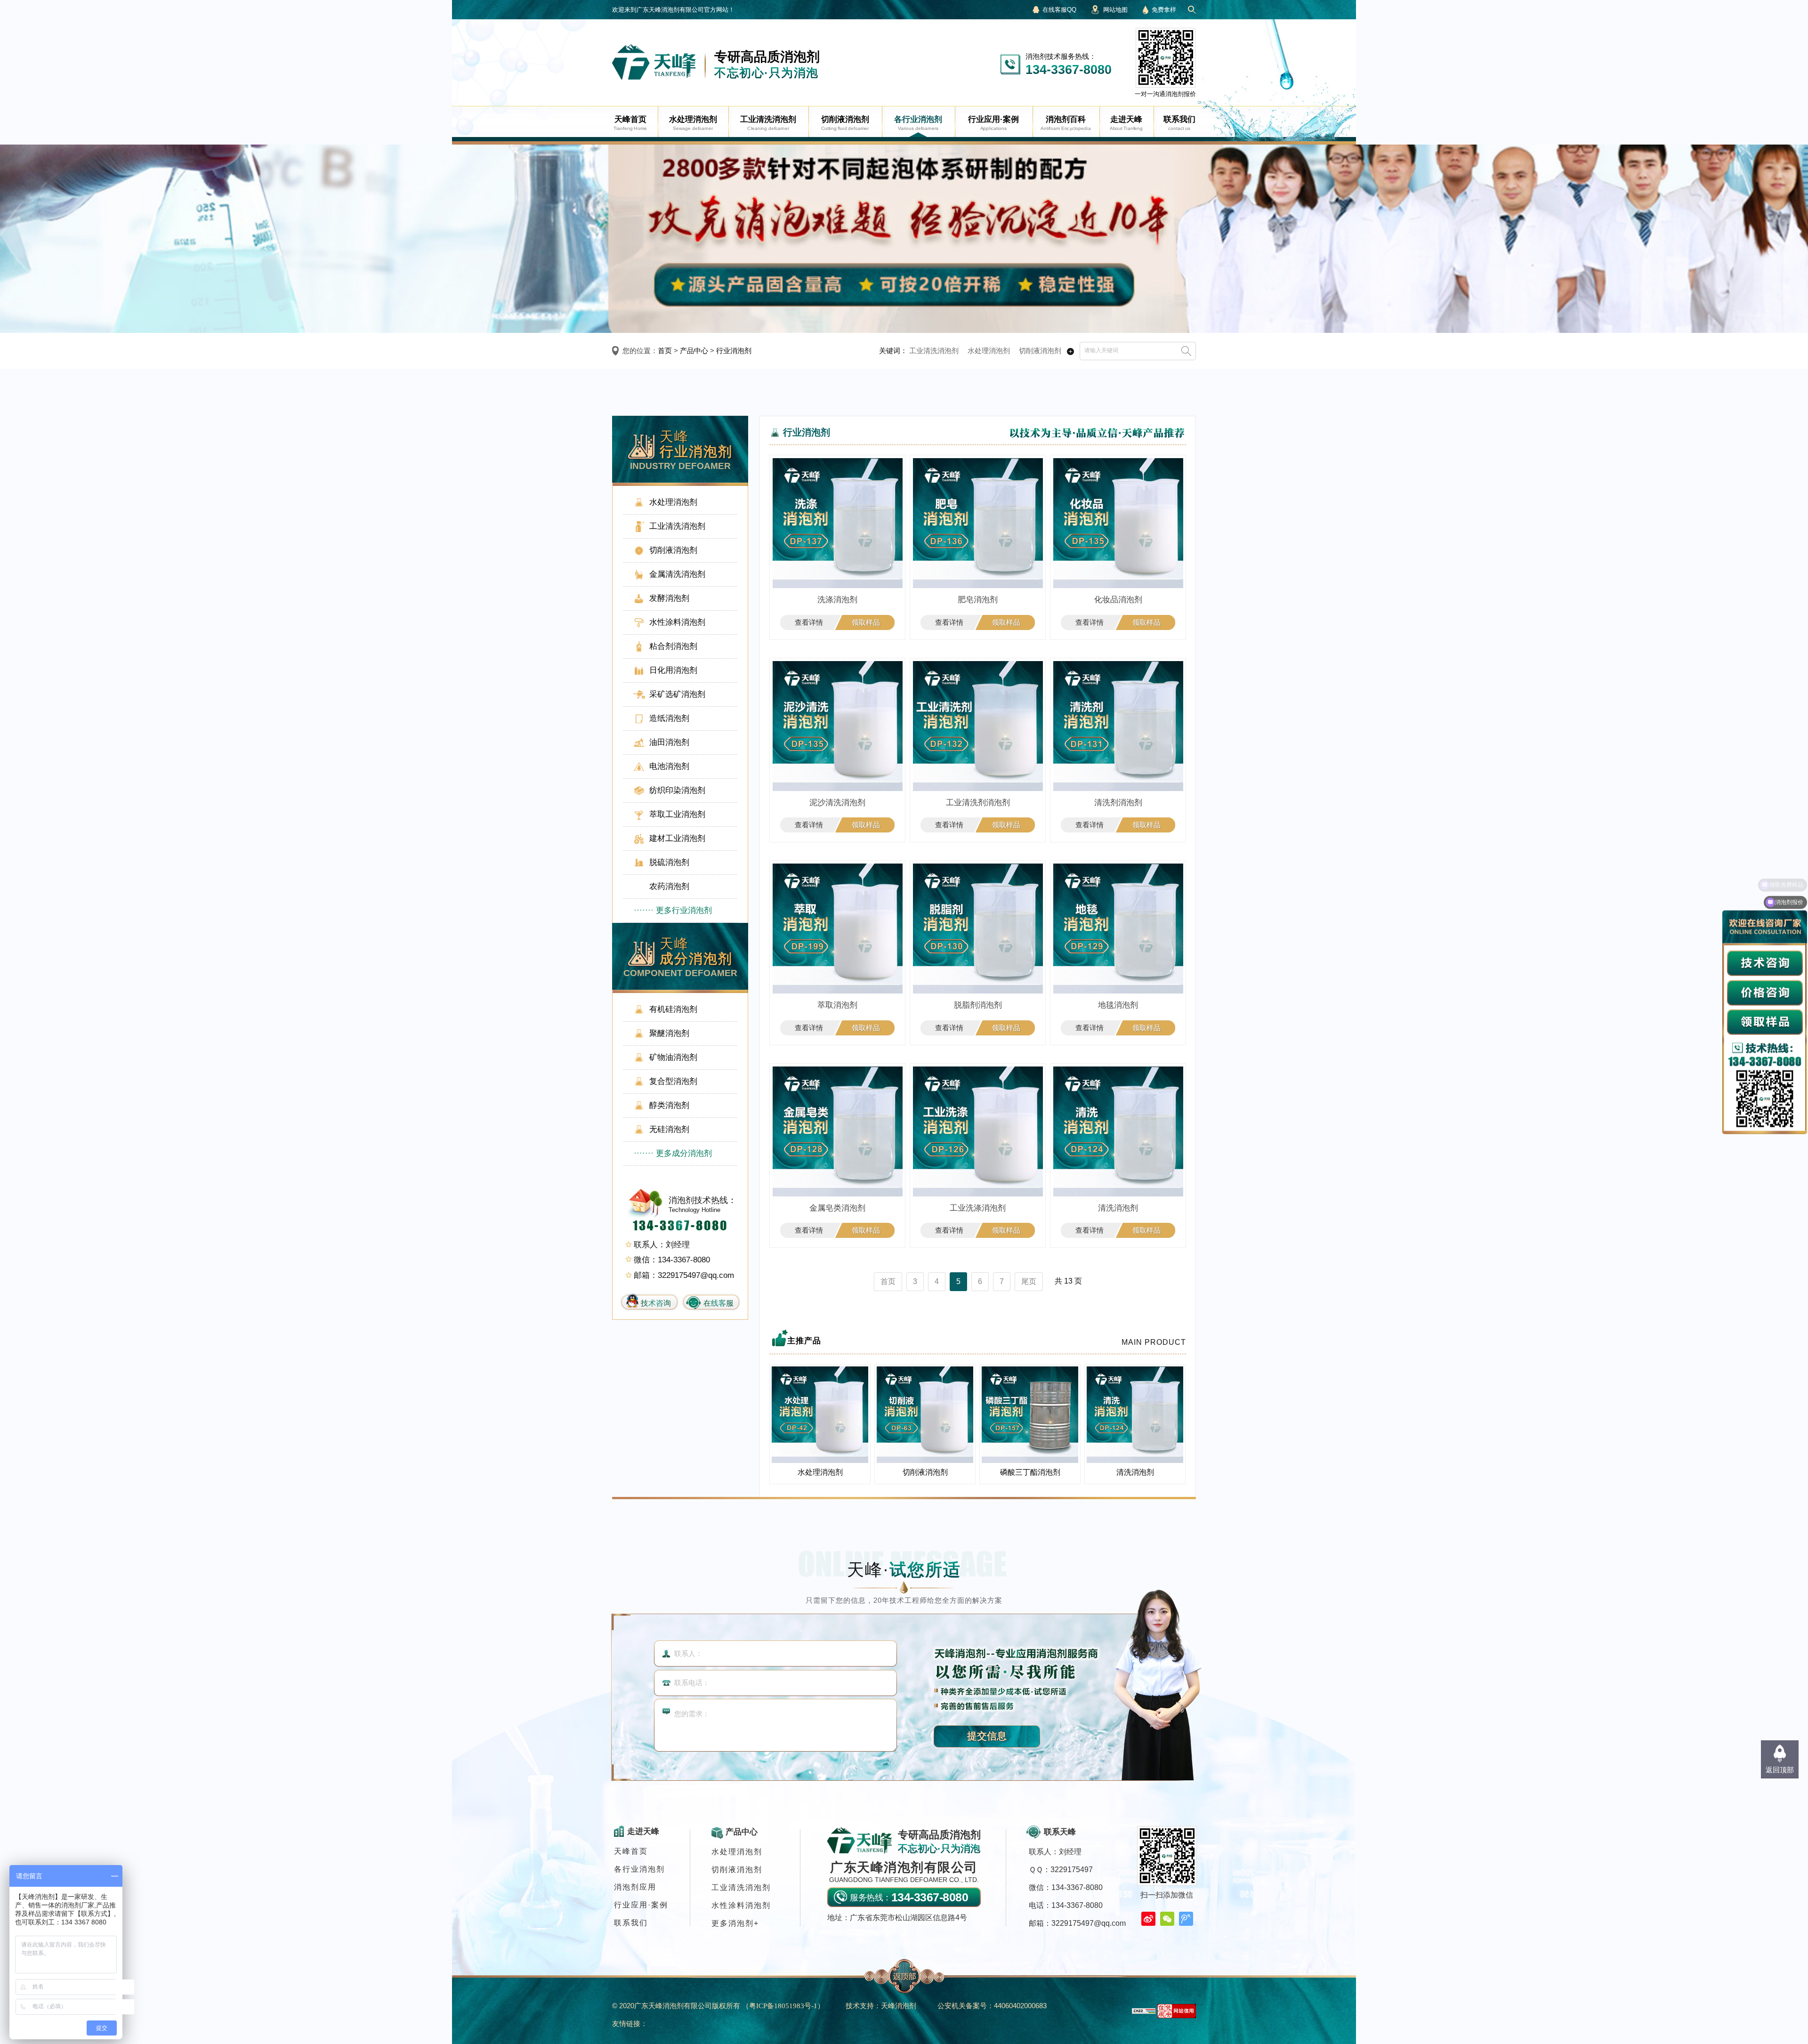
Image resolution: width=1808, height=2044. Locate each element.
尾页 (1029, 1281)
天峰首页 (631, 1851)
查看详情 (809, 622)
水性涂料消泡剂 (741, 1905)
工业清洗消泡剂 (934, 351)
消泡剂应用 (635, 1887)
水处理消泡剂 (989, 351)
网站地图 (1115, 10)
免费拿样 (1164, 10)
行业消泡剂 (734, 351)
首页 (665, 351)
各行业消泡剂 (639, 1869)
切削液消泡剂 (1040, 351)
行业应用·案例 (641, 1905)
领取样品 (866, 622)
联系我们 (631, 1923)
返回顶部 (1780, 1770)
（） (783, 2006)
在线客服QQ (1059, 10)
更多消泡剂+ (735, 1923)
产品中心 (694, 351)
